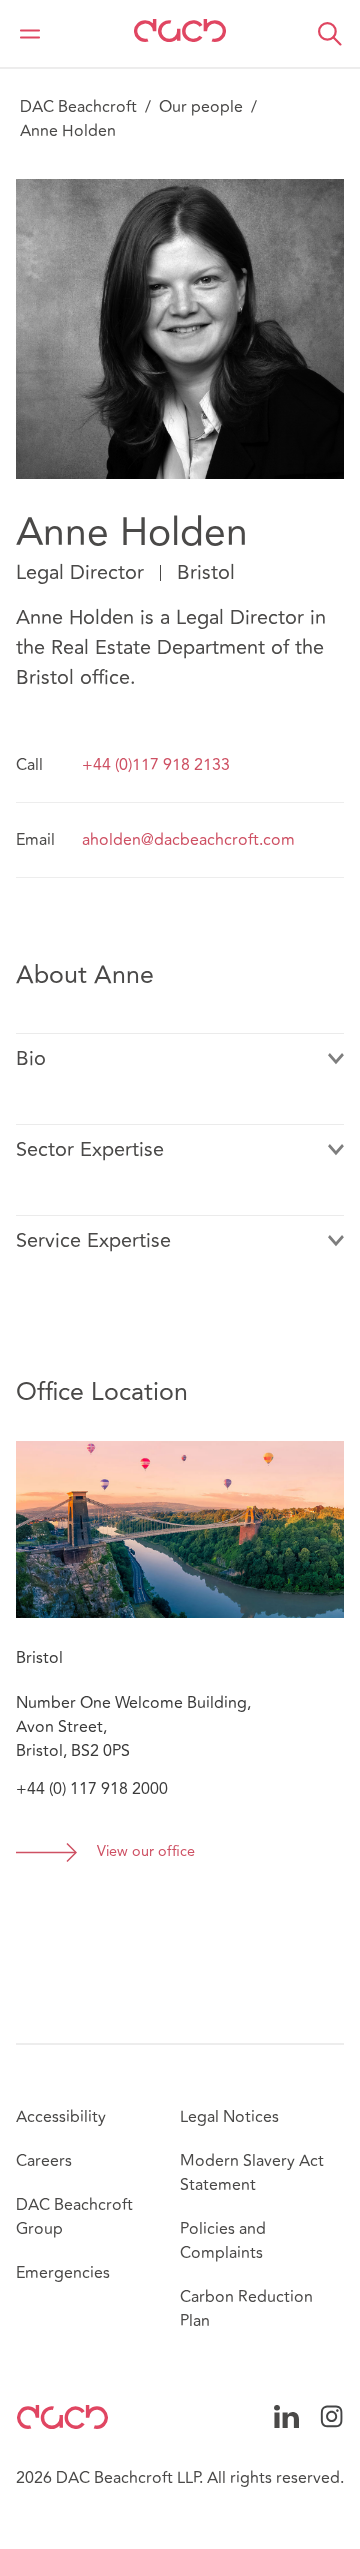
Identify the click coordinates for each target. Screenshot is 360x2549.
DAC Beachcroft (78, 107)
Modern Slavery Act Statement (252, 2173)
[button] (330, 34)
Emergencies (63, 2273)
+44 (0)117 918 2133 (156, 765)
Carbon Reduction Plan (246, 2309)
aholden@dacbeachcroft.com (188, 840)
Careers (44, 2161)
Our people (201, 107)
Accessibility (61, 2117)
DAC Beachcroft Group (74, 2217)
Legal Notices (229, 2117)
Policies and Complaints (223, 2241)
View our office (146, 1852)
